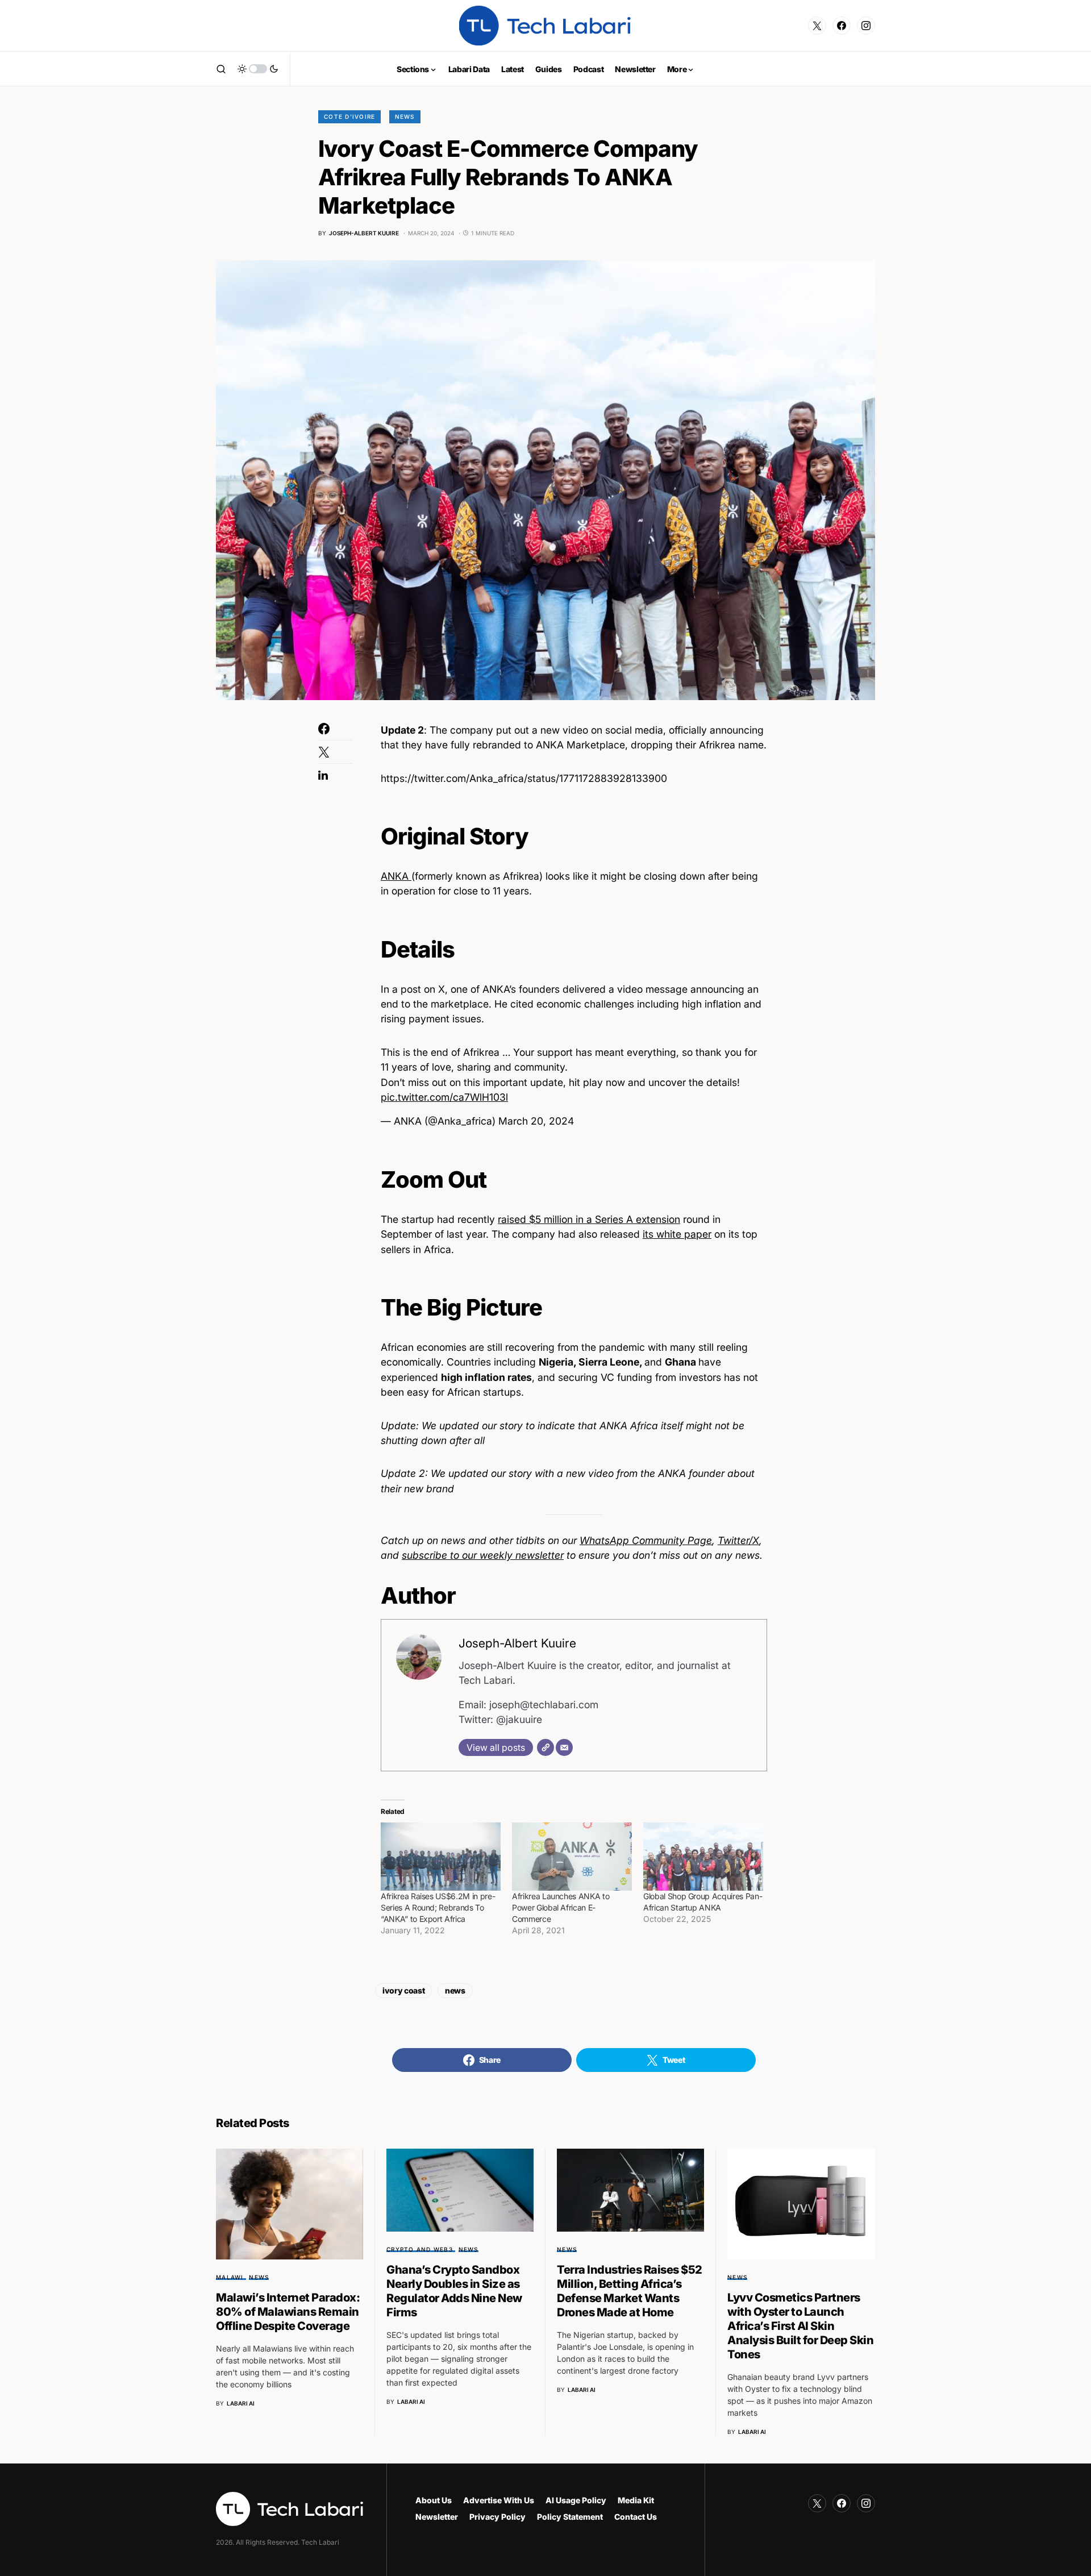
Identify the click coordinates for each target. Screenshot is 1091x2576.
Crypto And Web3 (420, 2249)
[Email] (564, 1747)
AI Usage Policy (576, 2500)
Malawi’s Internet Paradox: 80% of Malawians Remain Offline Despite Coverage (288, 2312)
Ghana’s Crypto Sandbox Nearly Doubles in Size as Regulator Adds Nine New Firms (454, 2291)
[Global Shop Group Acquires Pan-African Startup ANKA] (703, 1857)
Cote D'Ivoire (349, 116)
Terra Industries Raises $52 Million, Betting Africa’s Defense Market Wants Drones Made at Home (630, 2291)
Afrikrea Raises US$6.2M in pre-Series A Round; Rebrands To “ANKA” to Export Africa (438, 1907)
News (405, 116)
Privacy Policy (497, 2517)
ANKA (396, 876)
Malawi (230, 2277)
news (455, 1990)
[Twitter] (817, 26)
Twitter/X (738, 1540)
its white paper (677, 1234)
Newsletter (437, 2517)
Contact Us (636, 2517)
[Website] (545, 1747)
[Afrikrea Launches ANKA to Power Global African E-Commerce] (572, 1857)
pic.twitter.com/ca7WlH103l (444, 1097)
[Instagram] (866, 26)
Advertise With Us (499, 2500)
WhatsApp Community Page (646, 1540)
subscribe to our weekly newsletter (483, 1555)
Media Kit (636, 2500)
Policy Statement (570, 2517)
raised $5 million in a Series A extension (589, 1219)
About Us (434, 2500)
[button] (221, 69)
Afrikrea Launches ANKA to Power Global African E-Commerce (561, 1907)
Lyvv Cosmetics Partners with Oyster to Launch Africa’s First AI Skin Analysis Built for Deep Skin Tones (800, 2326)
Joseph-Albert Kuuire (517, 1643)
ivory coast (403, 1990)
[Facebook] (842, 26)
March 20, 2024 (536, 1121)
